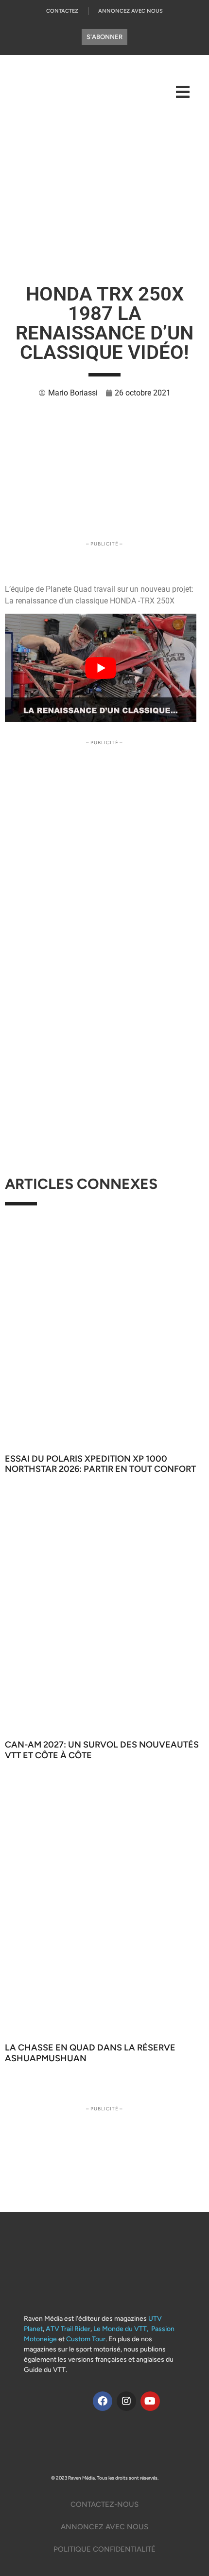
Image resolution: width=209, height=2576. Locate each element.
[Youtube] (150, 2401)
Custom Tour (86, 2339)
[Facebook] (103, 2401)
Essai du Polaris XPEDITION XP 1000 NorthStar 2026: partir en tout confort (100, 1464)
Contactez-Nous (104, 2504)
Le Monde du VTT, (121, 2329)
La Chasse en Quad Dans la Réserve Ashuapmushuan (90, 2053)
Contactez (62, 11)
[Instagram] (126, 2401)
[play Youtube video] (101, 668)
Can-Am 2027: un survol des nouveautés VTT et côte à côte (102, 1750)
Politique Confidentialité (104, 2549)
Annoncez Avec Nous (131, 11)
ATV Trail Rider (68, 2329)
